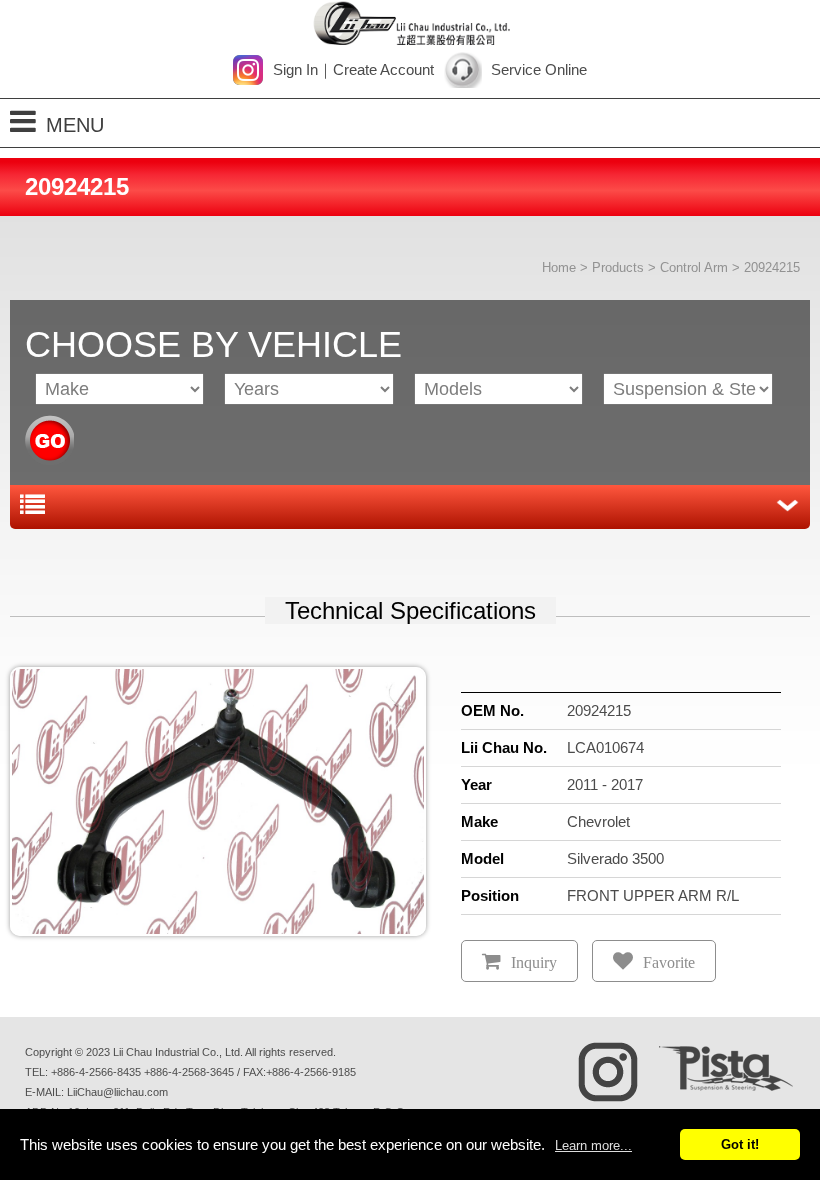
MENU (75, 125)
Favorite (669, 962)
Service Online (539, 69)
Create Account (383, 69)
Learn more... (593, 1145)
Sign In (295, 69)
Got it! (740, 1144)
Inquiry (534, 962)
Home (559, 267)
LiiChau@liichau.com (117, 1092)
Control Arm (694, 267)
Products (618, 267)
